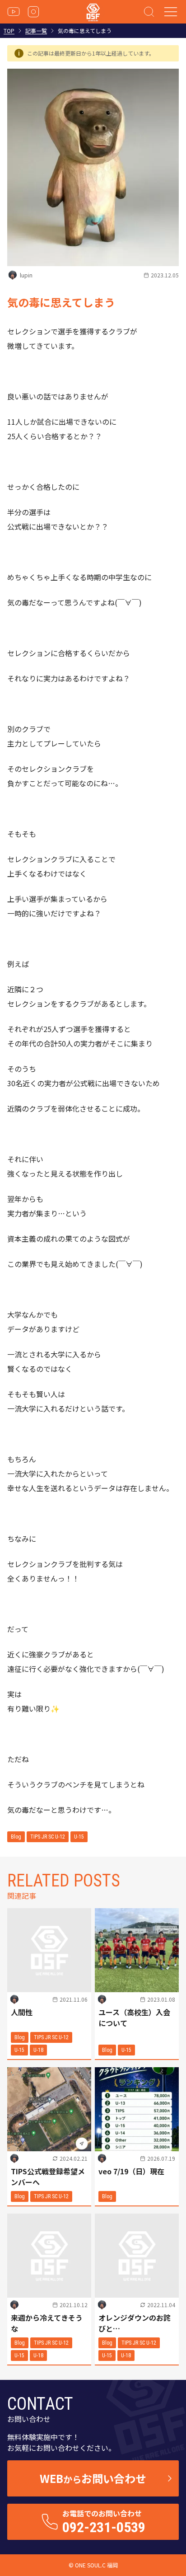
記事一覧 (36, 31)
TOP (9, 31)
